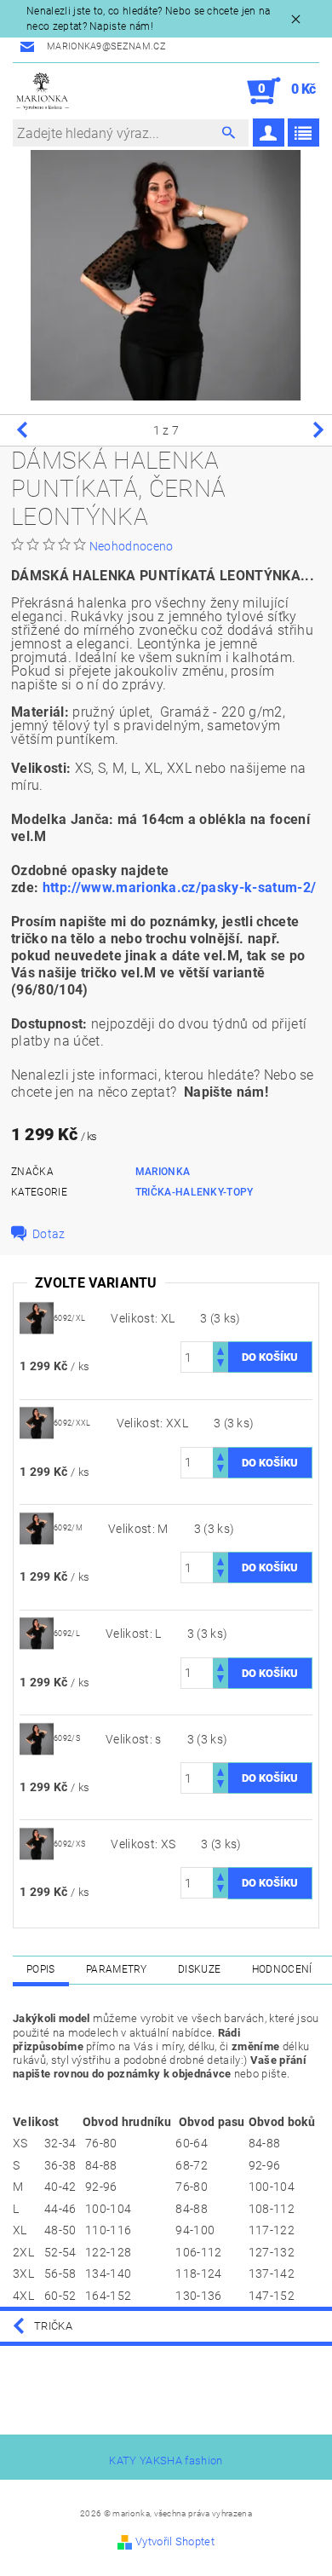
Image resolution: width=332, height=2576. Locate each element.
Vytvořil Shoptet (175, 2541)
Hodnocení (282, 1969)
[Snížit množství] (220, 1365)
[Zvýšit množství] (220, 1349)
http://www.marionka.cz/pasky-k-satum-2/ (179, 887)
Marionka (163, 1172)
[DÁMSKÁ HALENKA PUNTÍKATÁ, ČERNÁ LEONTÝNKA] (37, 1317)
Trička (53, 2326)
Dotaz (49, 1234)
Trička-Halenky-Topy (195, 1192)
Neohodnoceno (132, 546)
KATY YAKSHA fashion (166, 2461)
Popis (41, 1969)
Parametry (117, 1969)
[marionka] (43, 91)
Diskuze (199, 1969)
